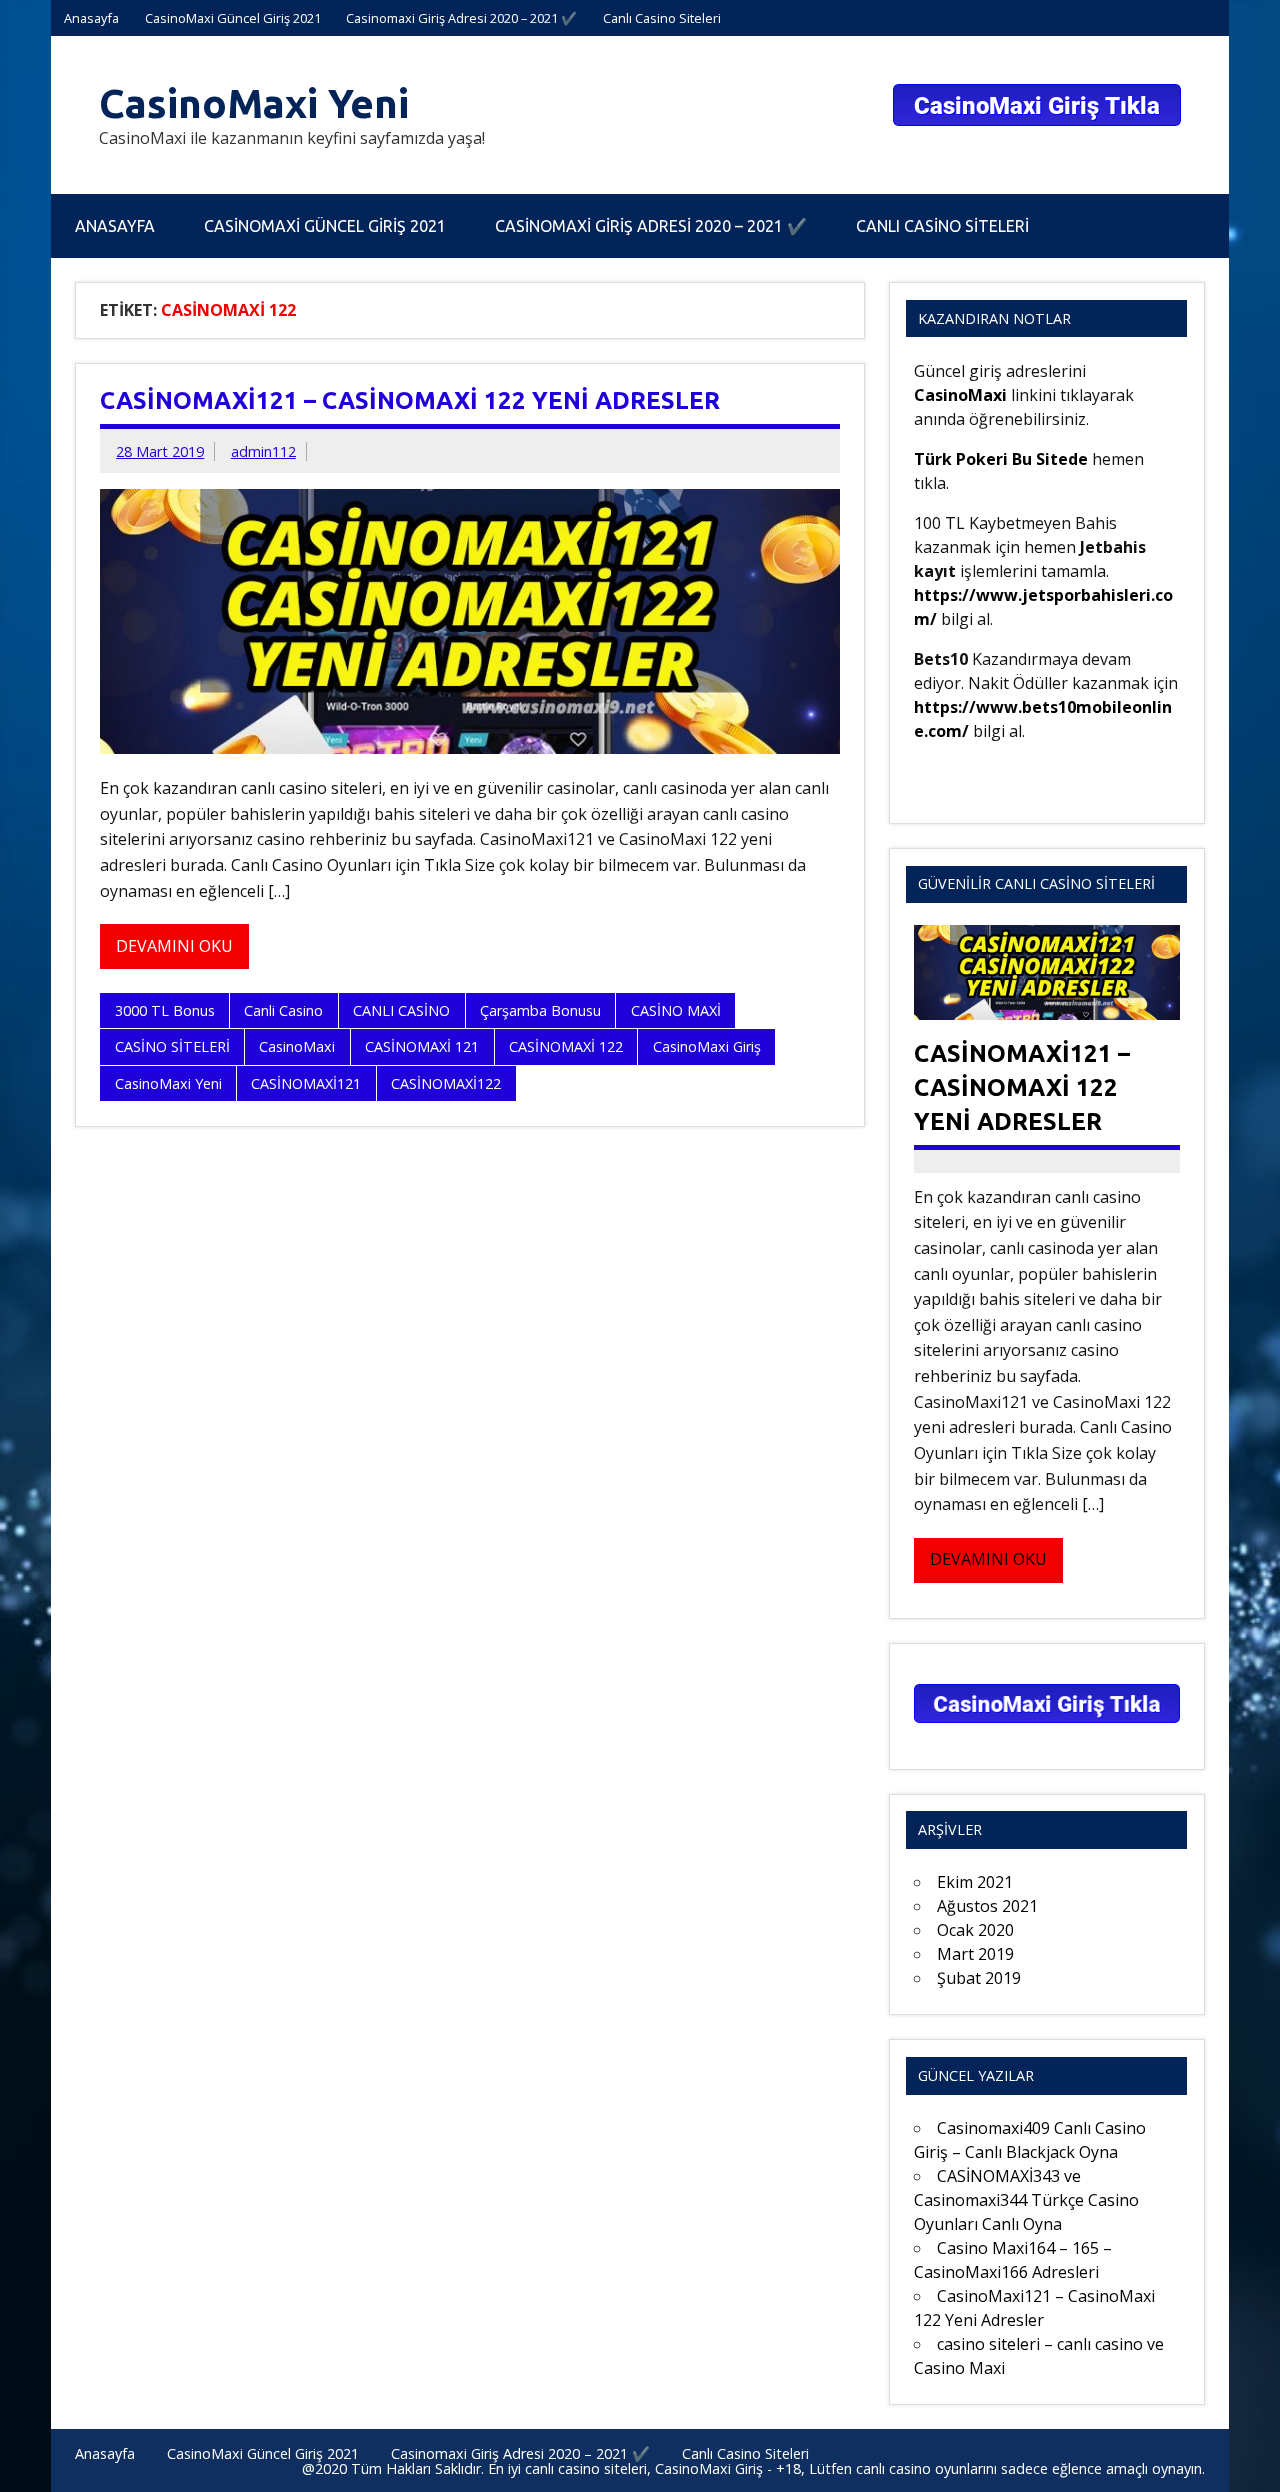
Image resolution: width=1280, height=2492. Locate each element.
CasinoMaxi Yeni (254, 103)
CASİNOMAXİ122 (446, 1083)
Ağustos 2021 (987, 1906)
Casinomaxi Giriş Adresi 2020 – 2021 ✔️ (461, 18)
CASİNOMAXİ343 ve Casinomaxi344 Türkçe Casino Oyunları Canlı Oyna (1026, 2200)
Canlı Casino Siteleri (662, 18)
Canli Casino (283, 1010)
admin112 (263, 451)
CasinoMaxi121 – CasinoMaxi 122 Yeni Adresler (410, 400)
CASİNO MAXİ (676, 1010)
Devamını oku (174, 946)
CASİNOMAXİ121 (306, 1083)
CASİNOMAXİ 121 (422, 1046)
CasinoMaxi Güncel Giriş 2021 (233, 18)
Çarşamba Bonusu (540, 1010)
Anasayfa (91, 18)
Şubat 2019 (979, 1978)
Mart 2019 (975, 1954)
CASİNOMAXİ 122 (566, 1046)
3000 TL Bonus (165, 1010)
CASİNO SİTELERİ (172, 1046)
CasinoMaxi (297, 1046)
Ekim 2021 (975, 1882)
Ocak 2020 (975, 1930)
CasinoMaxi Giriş (707, 1046)
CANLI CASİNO (401, 1010)
